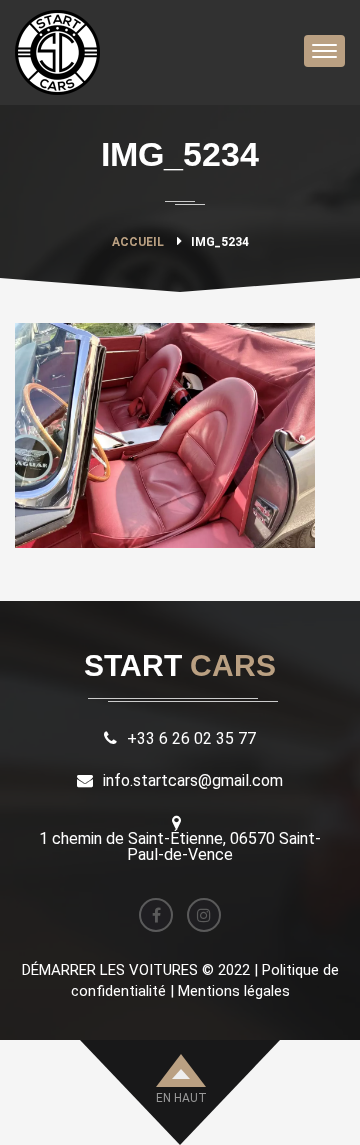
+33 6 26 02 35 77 (191, 738)
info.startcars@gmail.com (193, 780)
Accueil (138, 242)
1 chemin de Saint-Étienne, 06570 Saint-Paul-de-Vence (180, 846)
